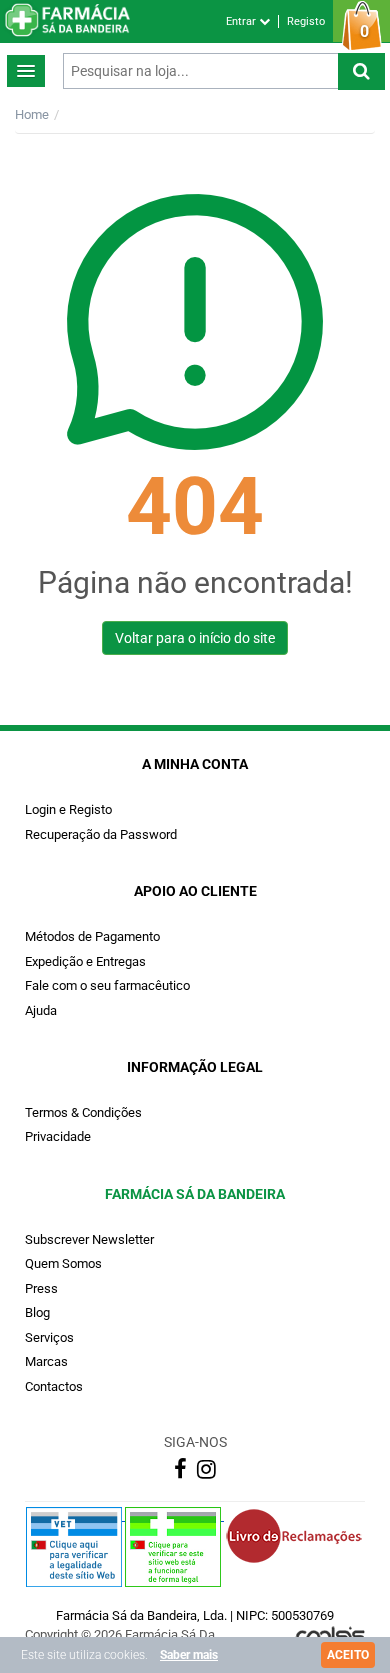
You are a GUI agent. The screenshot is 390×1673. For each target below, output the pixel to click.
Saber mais (189, 1655)
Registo (306, 21)
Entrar (242, 21)
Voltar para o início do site (195, 638)
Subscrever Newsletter (89, 1239)
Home (32, 114)
